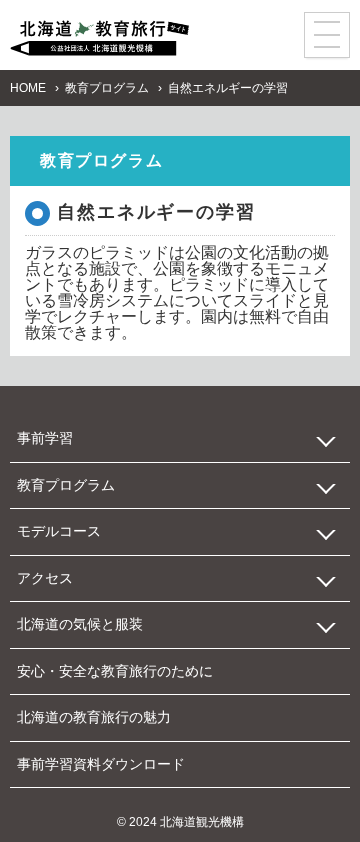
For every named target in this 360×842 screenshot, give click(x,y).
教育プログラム (107, 88)
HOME (28, 88)
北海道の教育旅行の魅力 (94, 717)
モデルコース (59, 531)
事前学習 (45, 438)
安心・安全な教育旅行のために (115, 671)
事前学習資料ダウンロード (101, 764)
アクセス (45, 578)
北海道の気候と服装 (80, 624)
